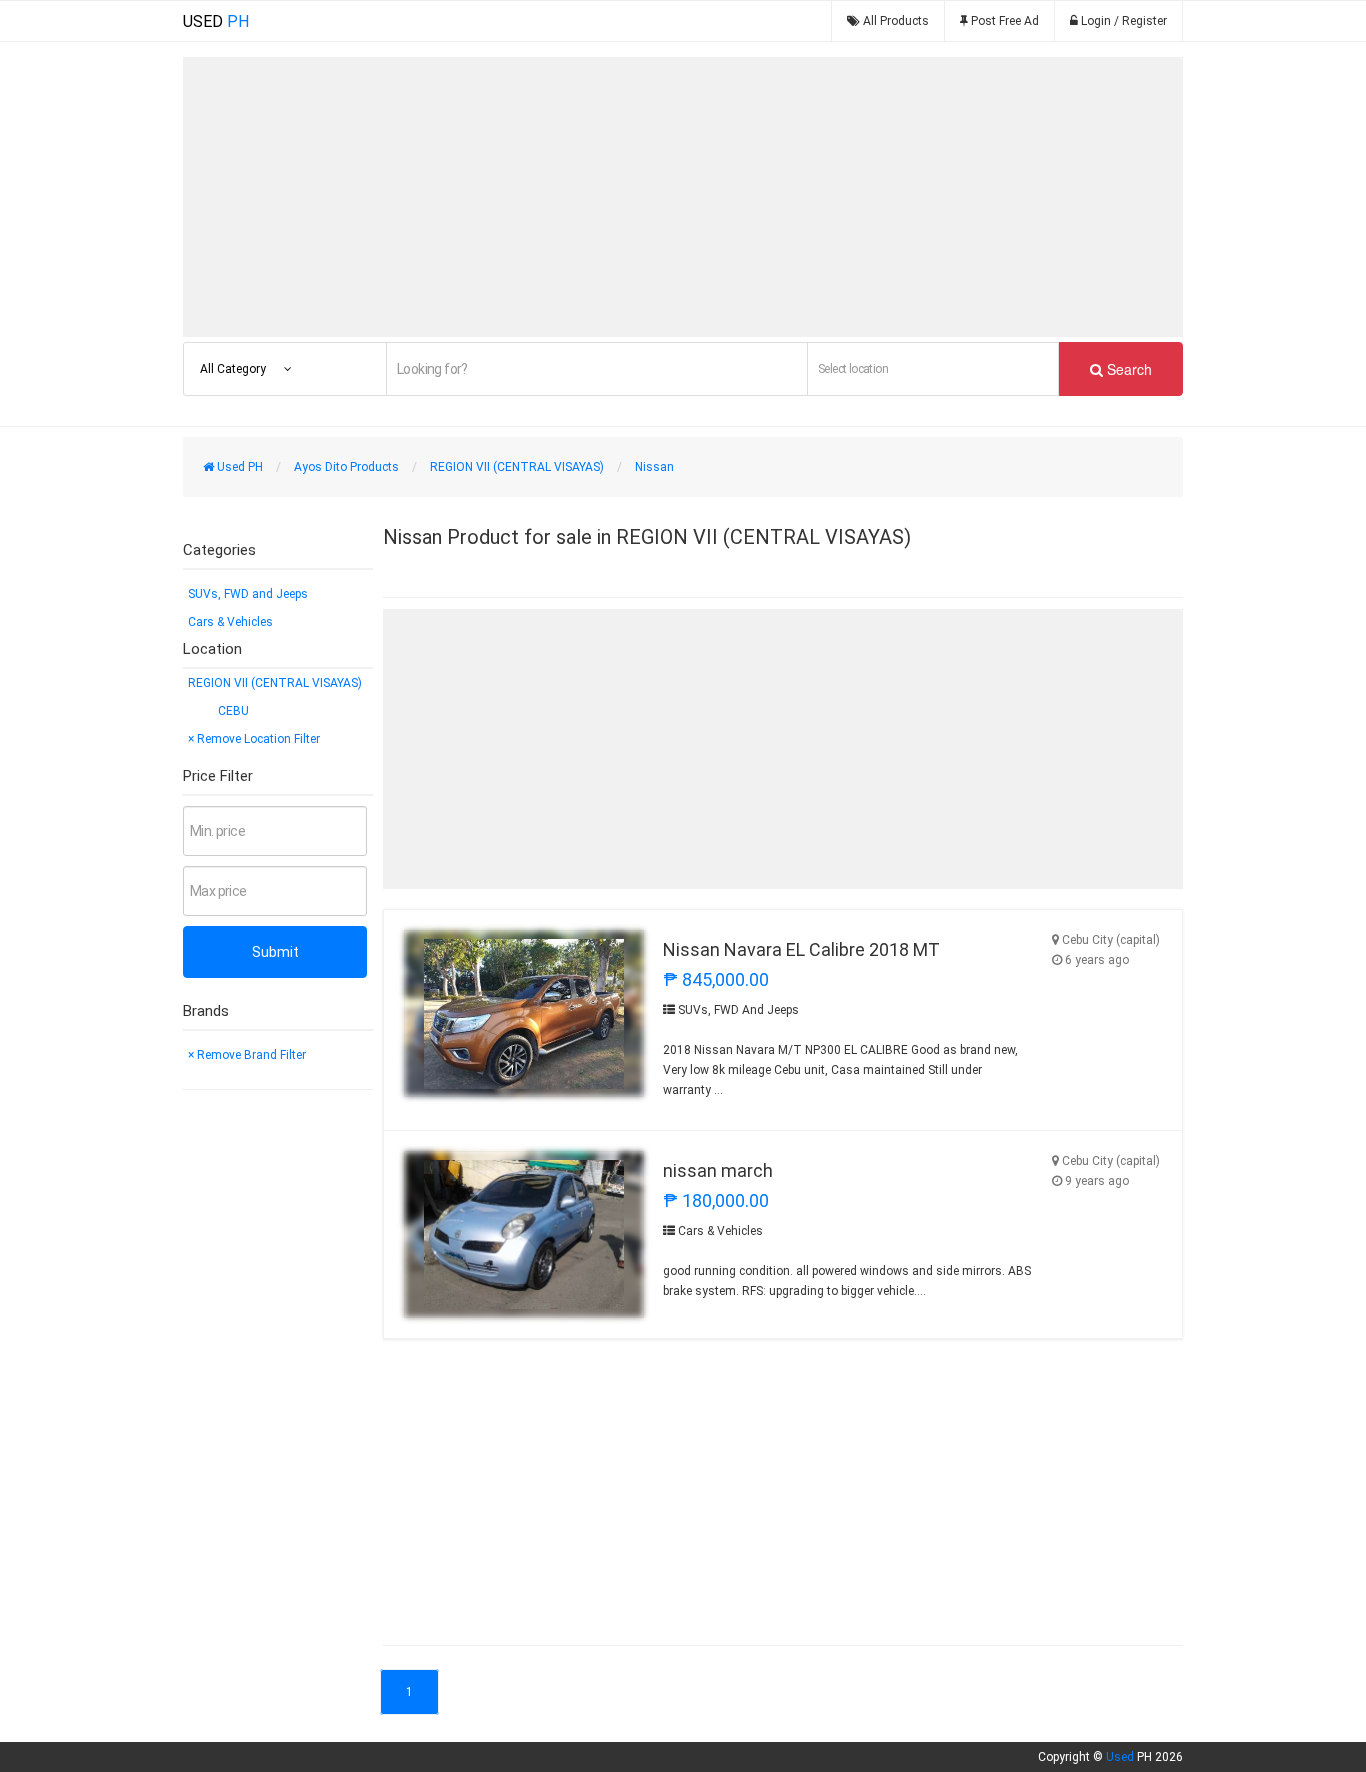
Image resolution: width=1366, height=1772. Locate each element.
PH (216, 21)
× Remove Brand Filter (247, 1055)
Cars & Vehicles (230, 622)
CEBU (233, 711)
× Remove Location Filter (254, 739)
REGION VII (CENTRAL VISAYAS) (275, 683)
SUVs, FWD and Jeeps (248, 594)
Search (1127, 369)
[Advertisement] (683, 197)
